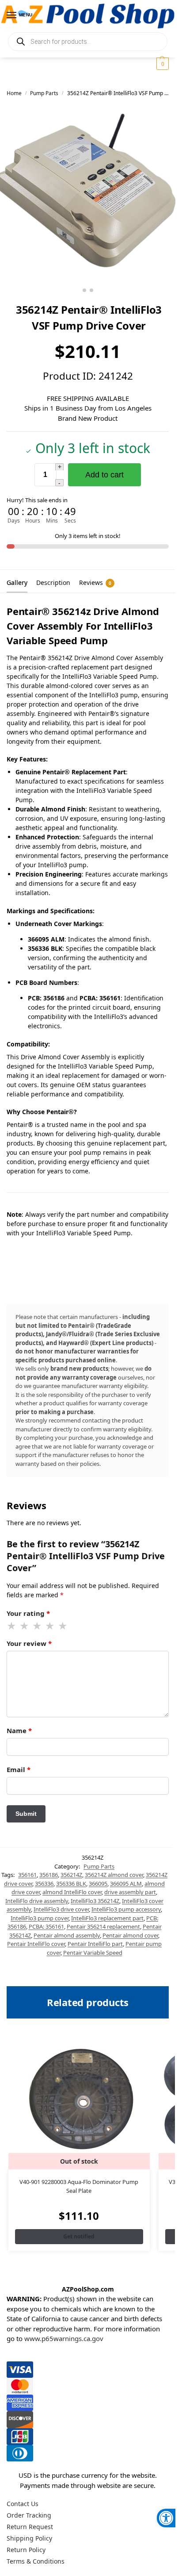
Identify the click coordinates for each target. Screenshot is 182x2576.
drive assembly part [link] (130, 1892)
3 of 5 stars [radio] (38, 1626)
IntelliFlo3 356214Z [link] (95, 1901)
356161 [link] (27, 1875)
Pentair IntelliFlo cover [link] (36, 1944)
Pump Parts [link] (44, 93)
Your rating (28, 1613)
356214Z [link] (71, 1875)
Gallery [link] (17, 582)
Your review (29, 1643)
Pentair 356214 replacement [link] (103, 1926)
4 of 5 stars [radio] (50, 1626)
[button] (161, 64)
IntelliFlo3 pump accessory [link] (126, 1909)
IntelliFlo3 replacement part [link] (107, 1918)
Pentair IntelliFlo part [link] (95, 1944)
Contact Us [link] (23, 2504)
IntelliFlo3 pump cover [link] (40, 1918)
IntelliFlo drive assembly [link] (37, 1901)
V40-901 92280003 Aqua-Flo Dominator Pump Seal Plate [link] (79, 2186)
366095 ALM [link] (126, 1884)
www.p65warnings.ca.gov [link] (64, 2338)
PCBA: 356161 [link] (46, 1926)
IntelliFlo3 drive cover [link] (61, 1909)
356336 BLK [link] (71, 1884)
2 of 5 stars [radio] (25, 1626)
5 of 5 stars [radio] (63, 1626)
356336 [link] (44, 1884)
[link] (166, 2518)
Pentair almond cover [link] (130, 1935)
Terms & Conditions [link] (36, 2561)
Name (19, 1730)
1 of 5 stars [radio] (12, 1626)
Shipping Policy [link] (29, 2538)
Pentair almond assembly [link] (67, 1935)
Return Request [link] (30, 2527)
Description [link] (53, 582)
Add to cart (104, 475)
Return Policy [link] (26, 2550)
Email (19, 1769)
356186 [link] (49, 1875)
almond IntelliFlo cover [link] (72, 1892)
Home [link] (14, 93)
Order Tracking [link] (29, 2515)
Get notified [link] (79, 2236)
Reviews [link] (95, 582)
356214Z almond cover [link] (114, 1875)
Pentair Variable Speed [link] (93, 1953)
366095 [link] (98, 1884)
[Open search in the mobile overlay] (88, 42)
